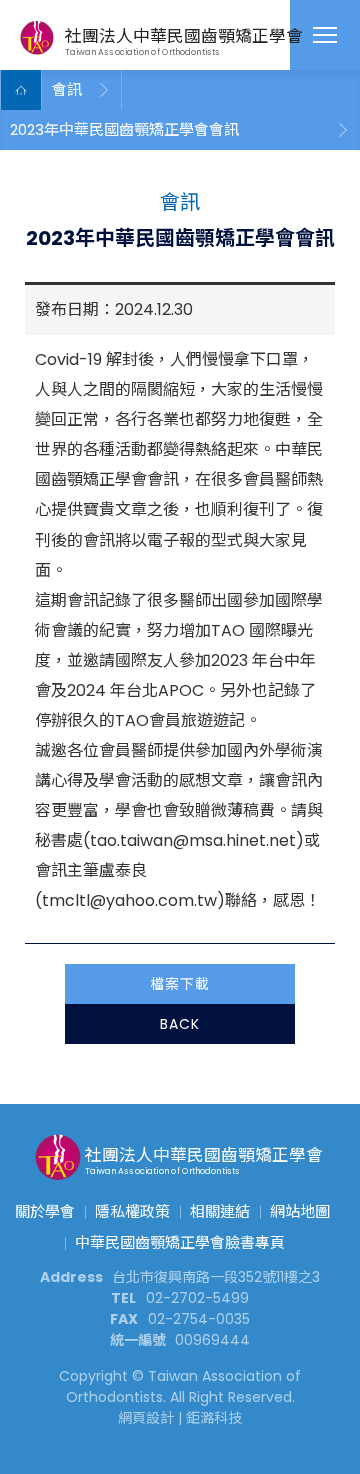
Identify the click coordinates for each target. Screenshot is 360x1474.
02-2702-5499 (197, 1298)
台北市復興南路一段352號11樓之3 (216, 1277)
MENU (325, 35)
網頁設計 (146, 1418)
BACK (180, 1024)
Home (21, 90)
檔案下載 (180, 984)
